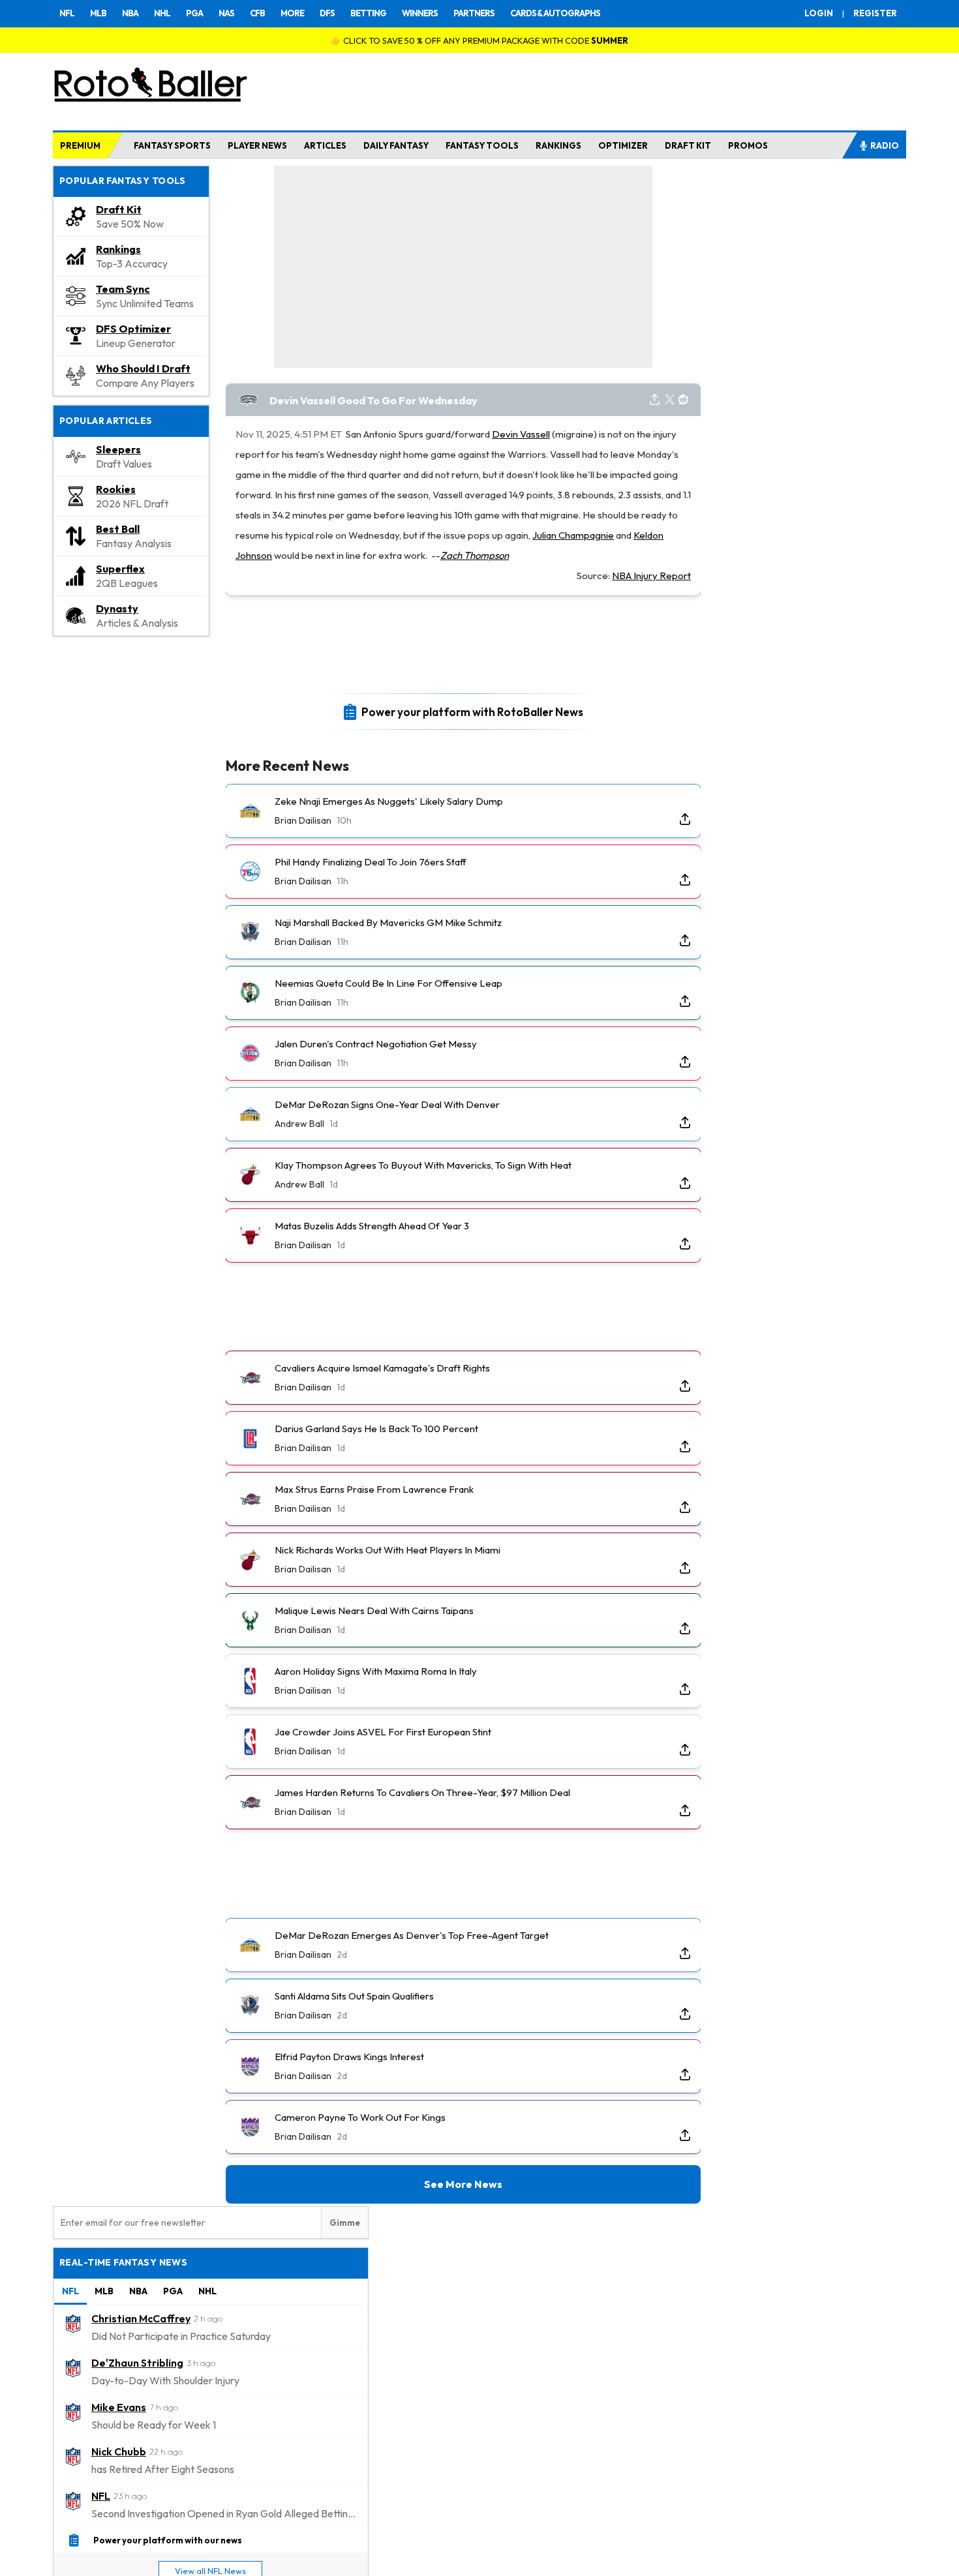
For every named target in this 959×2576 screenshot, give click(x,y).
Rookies (116, 489)
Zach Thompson (475, 555)
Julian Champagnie (573, 535)
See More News (463, 2184)
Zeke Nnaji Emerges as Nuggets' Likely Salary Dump (389, 801)
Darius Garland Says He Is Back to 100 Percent (376, 1429)
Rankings (118, 249)
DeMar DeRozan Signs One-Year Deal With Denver (387, 1104)
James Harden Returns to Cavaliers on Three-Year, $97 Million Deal (422, 1792)
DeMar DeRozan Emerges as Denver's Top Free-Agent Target (412, 1935)
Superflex (120, 569)
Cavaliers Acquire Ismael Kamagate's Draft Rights (382, 1368)
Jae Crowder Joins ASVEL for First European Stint (383, 1732)
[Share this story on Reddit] (684, 400)
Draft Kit (119, 209)
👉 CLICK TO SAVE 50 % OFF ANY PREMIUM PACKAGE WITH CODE (479, 40)
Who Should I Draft (143, 368)
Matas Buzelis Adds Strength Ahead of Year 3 (372, 1226)
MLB (98, 13)
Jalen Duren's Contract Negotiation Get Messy (376, 1044)
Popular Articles (106, 421)
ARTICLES (325, 145)
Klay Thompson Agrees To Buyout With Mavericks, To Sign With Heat (423, 1165)
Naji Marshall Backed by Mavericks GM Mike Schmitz (388, 922)
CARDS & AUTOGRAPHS (555, 13)
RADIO (885, 145)
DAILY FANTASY (396, 145)
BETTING (368, 13)
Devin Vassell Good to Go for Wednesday (373, 400)
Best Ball (118, 529)
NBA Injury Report (651, 576)
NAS (226, 13)
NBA (130, 13)
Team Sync (123, 289)
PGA (194, 13)
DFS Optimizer (133, 329)
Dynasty (117, 608)
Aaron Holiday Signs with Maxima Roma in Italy (376, 1671)
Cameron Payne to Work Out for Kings (360, 2117)
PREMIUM (80, 145)
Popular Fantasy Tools (123, 181)
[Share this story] (655, 400)
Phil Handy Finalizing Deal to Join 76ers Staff (371, 862)
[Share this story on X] (670, 400)
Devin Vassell (521, 434)
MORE (292, 13)
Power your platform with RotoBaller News (472, 711)
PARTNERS (474, 13)
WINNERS (420, 13)
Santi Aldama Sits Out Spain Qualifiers (354, 1996)
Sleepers (118, 449)
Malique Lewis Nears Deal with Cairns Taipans (374, 1610)
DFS (327, 13)
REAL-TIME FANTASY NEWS (123, 2262)
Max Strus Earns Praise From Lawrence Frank (374, 1489)
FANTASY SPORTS (172, 145)
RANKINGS (558, 145)
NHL (162, 13)
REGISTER (875, 13)
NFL (67, 13)
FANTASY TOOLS (482, 145)
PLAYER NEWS (257, 145)
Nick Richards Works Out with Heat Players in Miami (388, 1550)
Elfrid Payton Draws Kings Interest (349, 2057)
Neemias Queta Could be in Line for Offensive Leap (388, 983)
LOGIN (819, 13)
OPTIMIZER (623, 145)
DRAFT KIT (688, 145)
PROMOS (748, 145)
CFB (257, 13)
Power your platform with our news (168, 2539)
